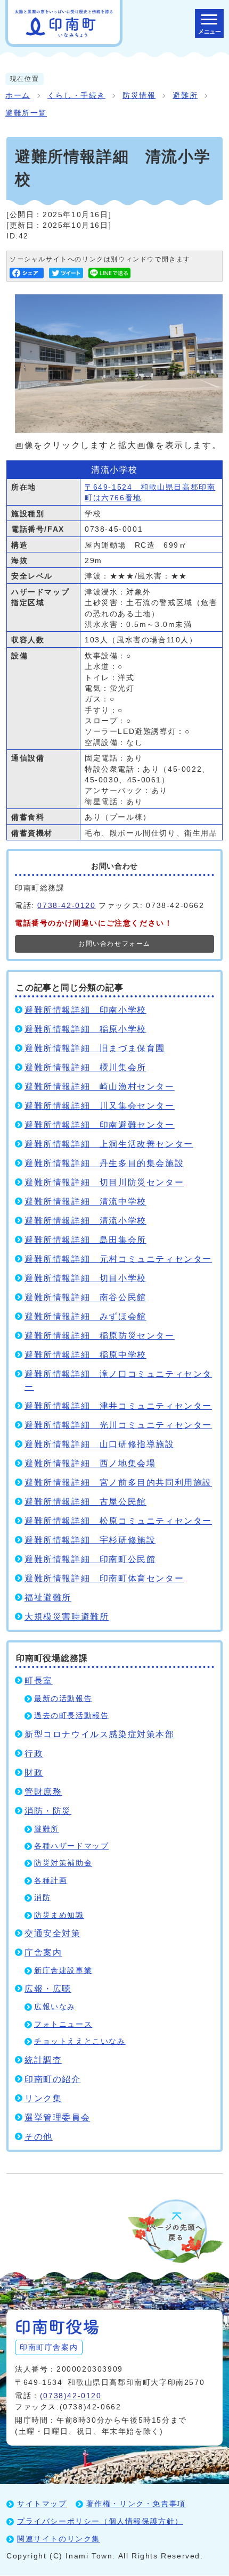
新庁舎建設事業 (63, 1971)
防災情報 (139, 96)
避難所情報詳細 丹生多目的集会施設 (104, 1163)
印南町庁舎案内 (49, 2347)
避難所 (185, 96)
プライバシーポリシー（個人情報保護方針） (100, 2521)
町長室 (39, 1681)
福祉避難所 (48, 1597)
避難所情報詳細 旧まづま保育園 (95, 1048)
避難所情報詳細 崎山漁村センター (100, 1087)
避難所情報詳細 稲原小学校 (85, 1029)
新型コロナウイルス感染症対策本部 (100, 1734)
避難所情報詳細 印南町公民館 (90, 1559)
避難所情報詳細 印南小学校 (85, 1010)
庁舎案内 (43, 1952)
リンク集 (43, 2098)
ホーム (18, 96)
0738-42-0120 (66, 905)
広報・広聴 (48, 1989)
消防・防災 (48, 1811)
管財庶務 (43, 1792)
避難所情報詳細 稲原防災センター (100, 1336)
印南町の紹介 (53, 2079)
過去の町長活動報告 (71, 1716)
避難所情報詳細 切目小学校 (85, 1278)
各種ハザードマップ (71, 1846)
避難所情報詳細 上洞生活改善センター (109, 1144)
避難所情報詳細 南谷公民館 (85, 1297)
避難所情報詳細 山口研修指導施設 (100, 1444)
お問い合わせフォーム (114, 944)
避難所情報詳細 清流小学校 (85, 1221)
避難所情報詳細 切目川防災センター (104, 1182)
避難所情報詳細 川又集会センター (100, 1106)
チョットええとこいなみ (80, 2041)
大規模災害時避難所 (67, 1617)
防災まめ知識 (59, 1915)
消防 (42, 1898)
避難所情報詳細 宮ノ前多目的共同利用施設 (118, 1483)
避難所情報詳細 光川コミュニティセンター (118, 1425)
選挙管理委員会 (57, 2117)
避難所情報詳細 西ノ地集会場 (90, 1463)
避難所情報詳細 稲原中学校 (85, 1355)
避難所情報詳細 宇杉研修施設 (90, 1540)
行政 (34, 1753)
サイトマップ (42, 2504)
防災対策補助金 (63, 1863)
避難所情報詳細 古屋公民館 (85, 1502)
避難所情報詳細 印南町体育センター (104, 1578)
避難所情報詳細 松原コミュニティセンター (118, 1521)
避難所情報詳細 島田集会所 (85, 1240)
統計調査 (43, 2060)
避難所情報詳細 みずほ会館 (85, 1316)
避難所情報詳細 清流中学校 (85, 1202)
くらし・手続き (76, 96)
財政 (34, 1773)
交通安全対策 (53, 1933)
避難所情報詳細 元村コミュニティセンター (118, 1259)
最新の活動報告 (63, 1699)
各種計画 (51, 1881)
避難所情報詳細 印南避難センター (100, 1125)
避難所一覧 (26, 113)
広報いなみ (55, 2007)
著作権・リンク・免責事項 (136, 2504)
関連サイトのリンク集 (59, 2539)
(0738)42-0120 (71, 2396)
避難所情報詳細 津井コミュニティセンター (118, 1406)
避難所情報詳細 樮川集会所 (85, 1067)
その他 (39, 2137)
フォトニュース (63, 2024)
